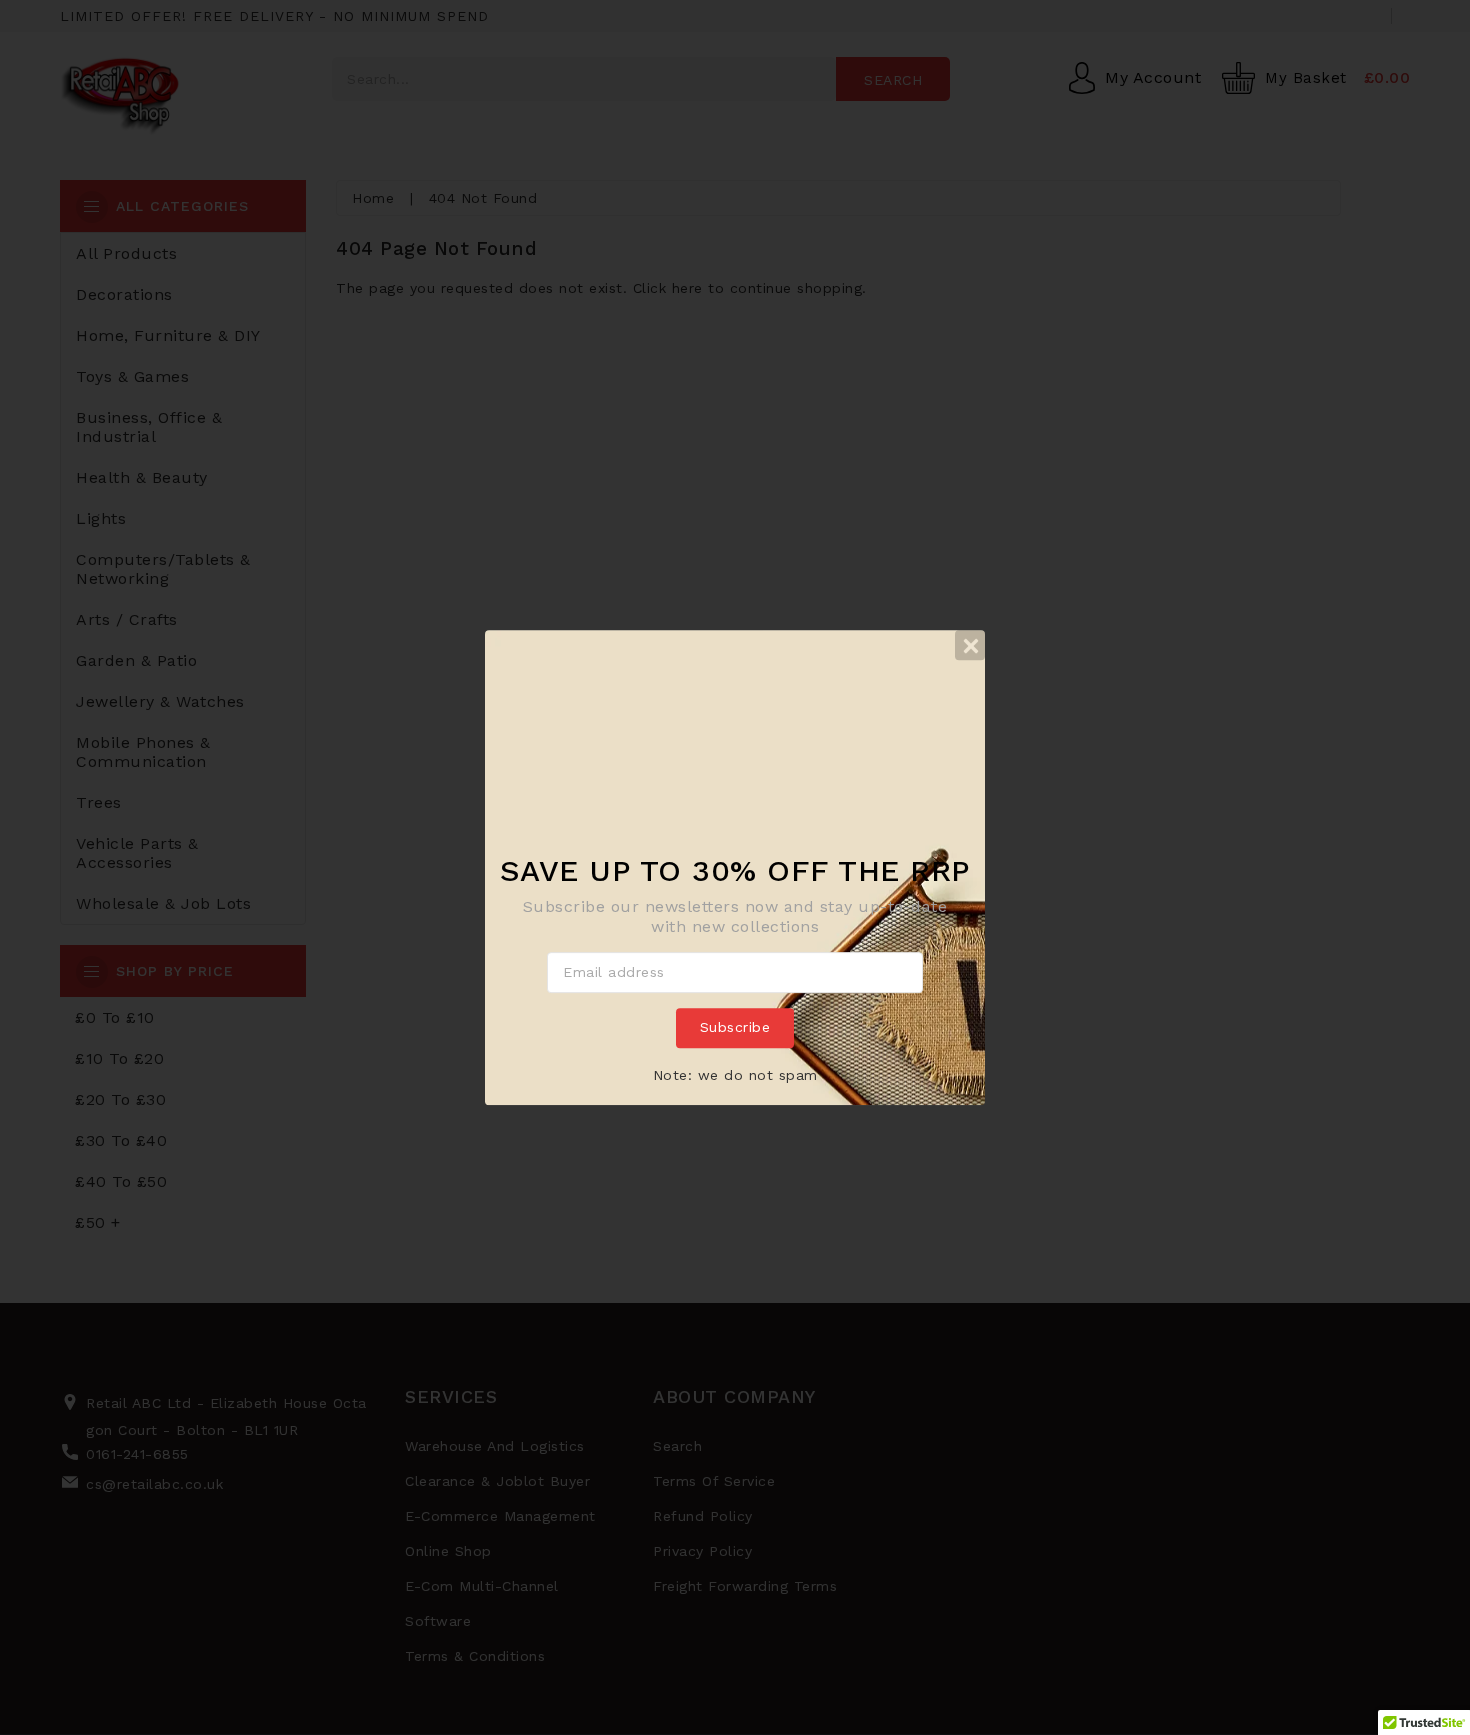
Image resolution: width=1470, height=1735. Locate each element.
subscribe (735, 1028)
